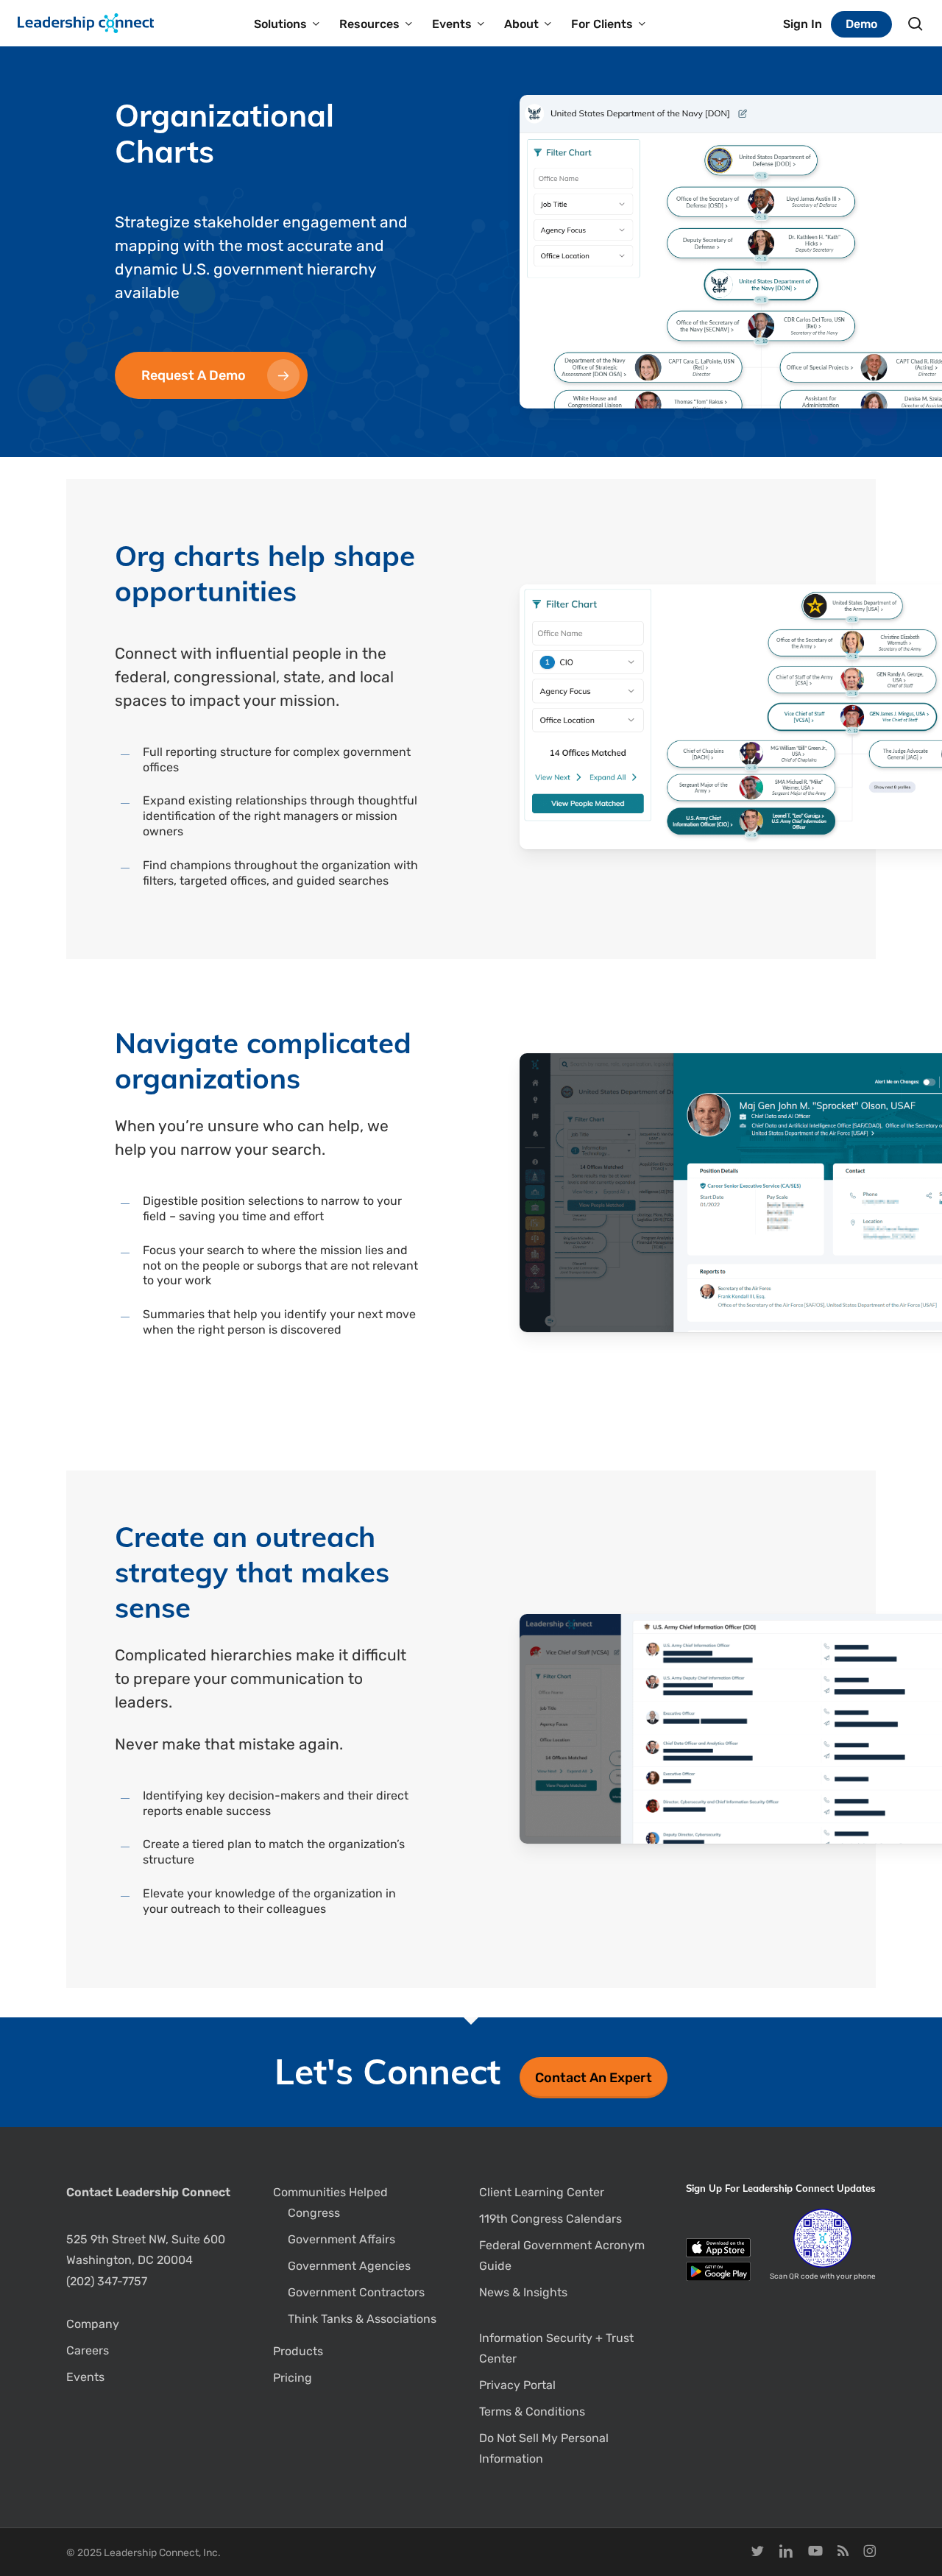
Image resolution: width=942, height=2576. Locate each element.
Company (93, 2324)
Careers (88, 2350)
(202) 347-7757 (107, 2281)
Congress (314, 2213)
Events (85, 2377)
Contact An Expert (594, 2078)
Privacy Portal (517, 2385)
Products (298, 2351)
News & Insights (523, 2292)
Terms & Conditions (532, 2412)
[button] (211, 375)
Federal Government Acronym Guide (562, 2255)
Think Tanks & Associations (362, 2319)
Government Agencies (349, 2266)
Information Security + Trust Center (556, 2348)
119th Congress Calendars (550, 2219)
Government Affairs (341, 2239)
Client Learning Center (542, 2192)
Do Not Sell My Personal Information (544, 2448)
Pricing (293, 2378)
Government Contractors (356, 2292)
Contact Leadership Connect (148, 2192)
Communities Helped (330, 2192)
